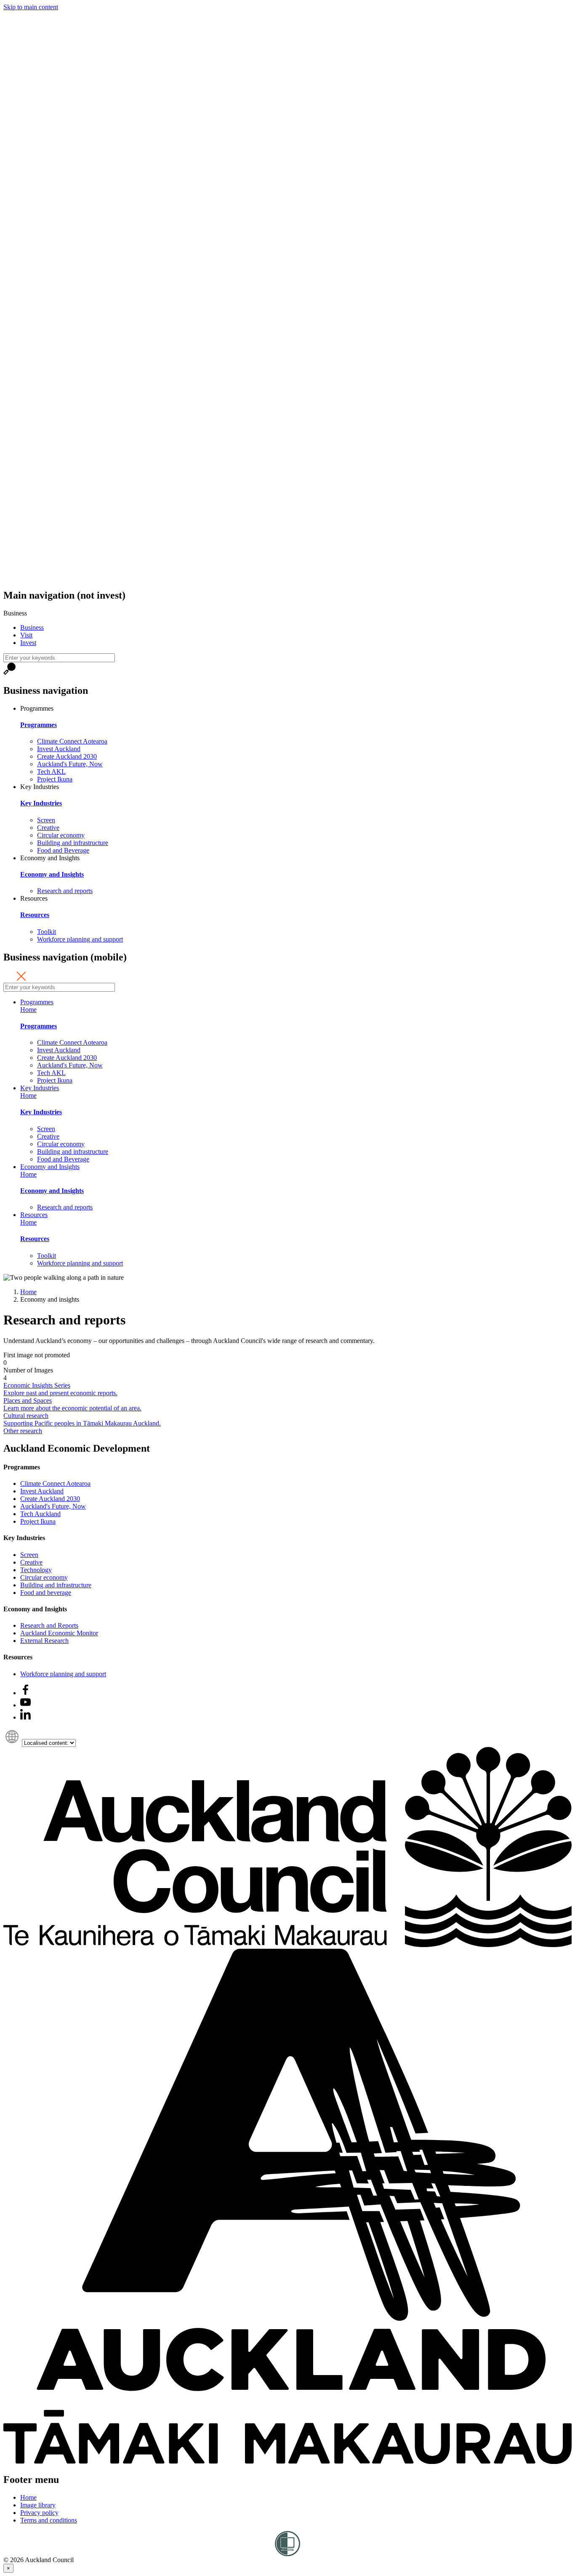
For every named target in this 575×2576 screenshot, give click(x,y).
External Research (44, 1641)
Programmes (39, 725)
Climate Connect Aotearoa (72, 741)
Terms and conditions (49, 2520)
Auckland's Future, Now (70, 764)
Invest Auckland (59, 749)
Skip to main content (31, 7)
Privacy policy (39, 2513)
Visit (26, 635)
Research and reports (65, 891)
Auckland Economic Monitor (59, 1633)
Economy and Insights (52, 874)
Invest (28, 643)
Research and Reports (49, 1625)
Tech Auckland (40, 1514)
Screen (46, 820)
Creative (48, 828)
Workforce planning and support (80, 939)
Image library (38, 2505)
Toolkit (47, 932)
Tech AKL (51, 772)
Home (28, 1010)
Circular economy (61, 835)
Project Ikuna (55, 779)
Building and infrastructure (73, 843)
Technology (36, 1570)
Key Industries (41, 803)
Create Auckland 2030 (67, 756)
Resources (35, 915)
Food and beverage (46, 1593)
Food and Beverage (63, 850)
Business (32, 627)
